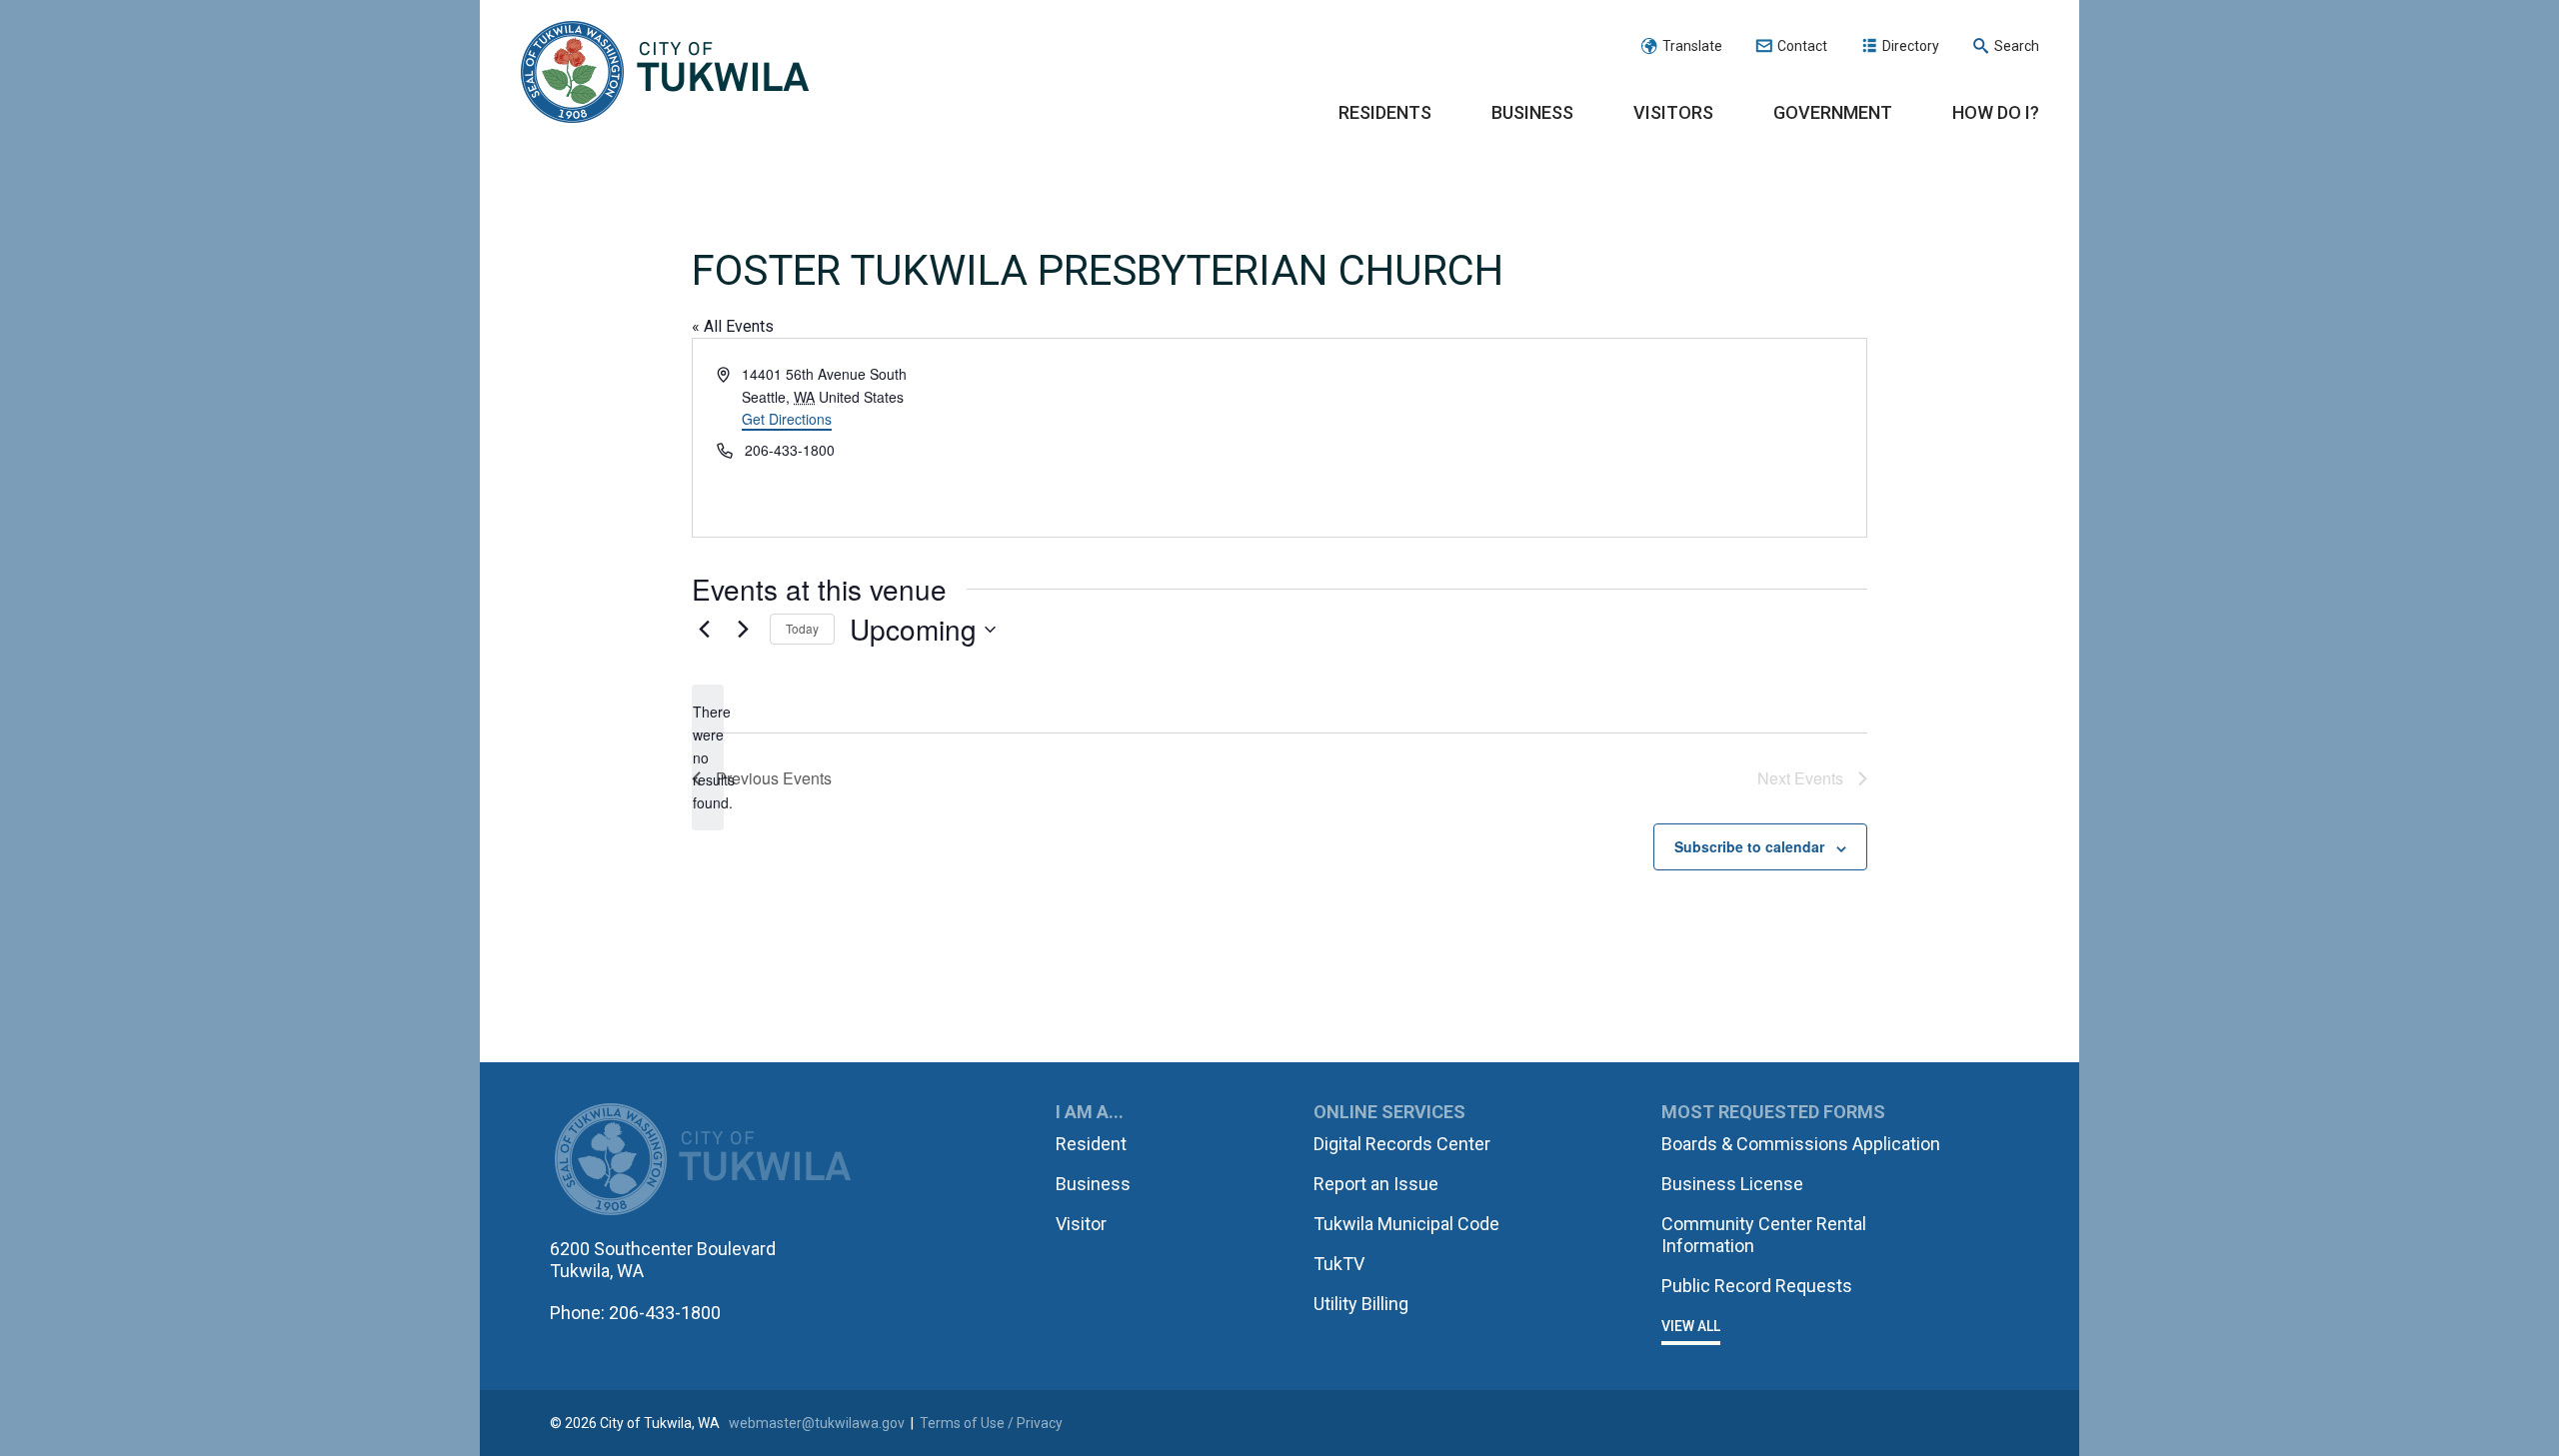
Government (1833, 112)
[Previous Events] (704, 630)
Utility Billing (1361, 1304)
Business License (1732, 1184)
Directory (1911, 46)
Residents (1385, 112)
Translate (1692, 46)
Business (1532, 112)
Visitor (1081, 1224)
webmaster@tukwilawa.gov (817, 1423)
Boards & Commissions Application (1801, 1144)
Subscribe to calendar (1749, 846)
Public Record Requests (1757, 1286)
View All (1691, 1326)
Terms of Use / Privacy (991, 1423)
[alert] (708, 757)
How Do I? (1996, 112)
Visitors (1673, 112)
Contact (1802, 46)
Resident (1091, 1144)
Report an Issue (1376, 1184)
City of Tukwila (665, 73)
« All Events (733, 326)
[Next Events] (743, 630)
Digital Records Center (1402, 1144)
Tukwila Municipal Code (1406, 1224)
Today (802, 628)
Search (2017, 46)
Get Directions (787, 419)
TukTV (1339, 1264)
